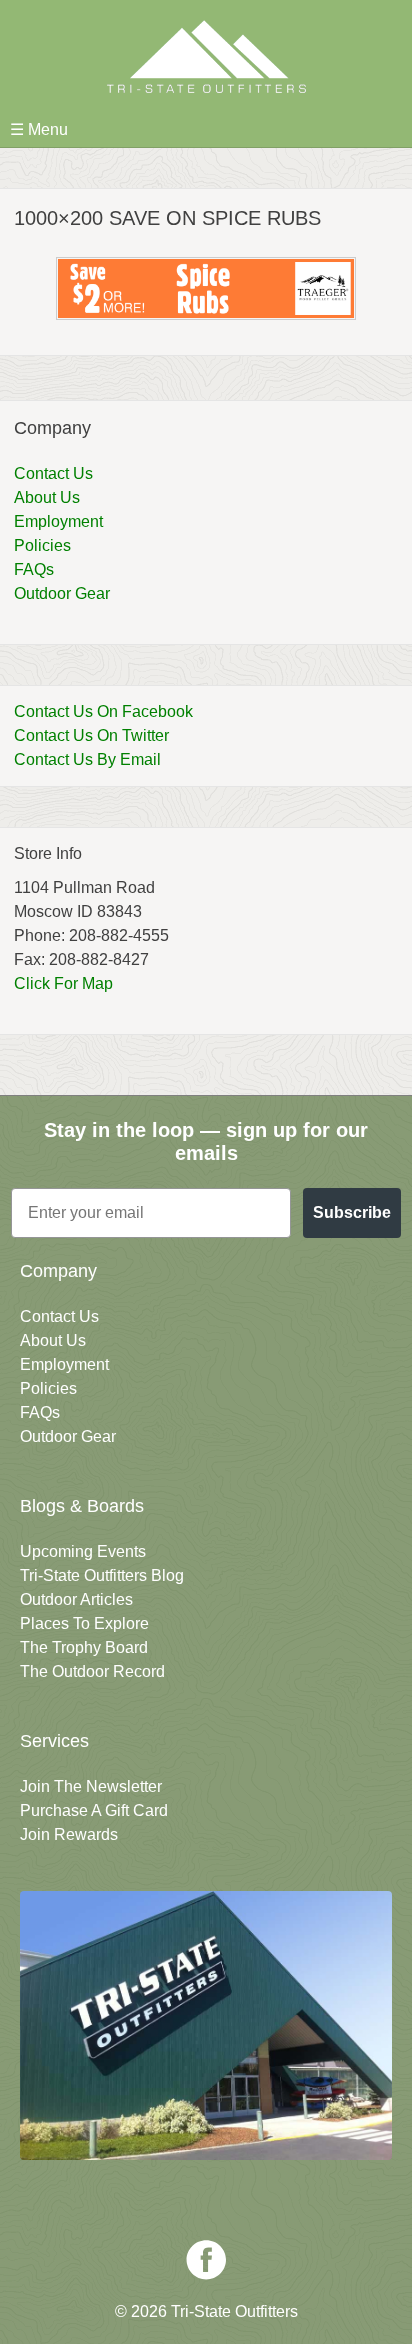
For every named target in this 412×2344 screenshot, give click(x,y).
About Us (47, 497)
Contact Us (53, 473)
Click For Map (63, 983)
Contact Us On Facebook (103, 711)
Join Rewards (69, 1834)
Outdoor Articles (76, 1599)
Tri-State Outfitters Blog (102, 1575)
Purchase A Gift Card (94, 1810)
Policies (42, 545)
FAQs (34, 569)
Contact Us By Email (87, 759)
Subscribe (352, 1212)
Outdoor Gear (62, 593)
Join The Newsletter (91, 1786)
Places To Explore (84, 1623)
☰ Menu (39, 129)
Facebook (206, 2260)
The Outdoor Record (92, 1671)
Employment (58, 521)
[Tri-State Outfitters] (206, 56)
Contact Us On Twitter (91, 735)
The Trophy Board (84, 1647)
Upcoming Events (83, 1551)
